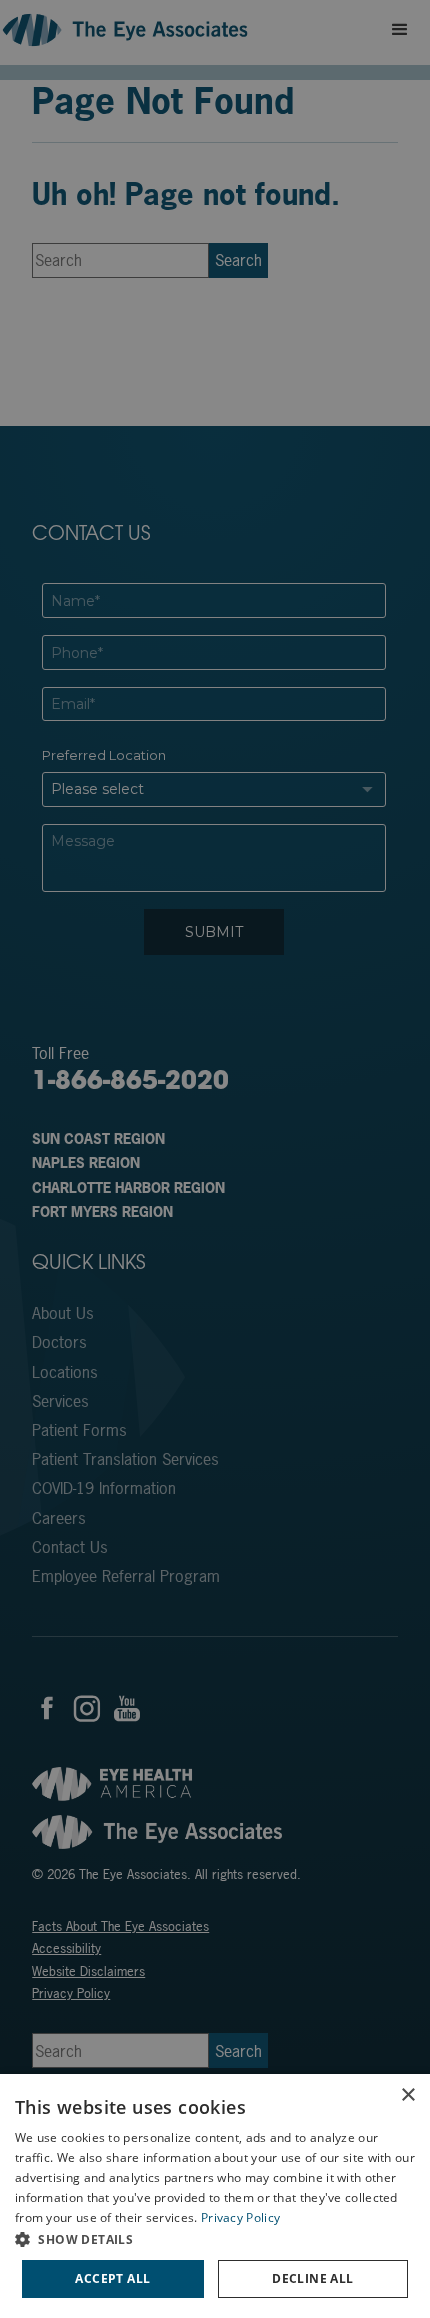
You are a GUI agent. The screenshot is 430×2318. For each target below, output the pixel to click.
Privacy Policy (240, 2217)
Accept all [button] (112, 2278)
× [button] (407, 2095)
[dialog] (215, 2196)
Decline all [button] (312, 2278)
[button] (215, 2239)
